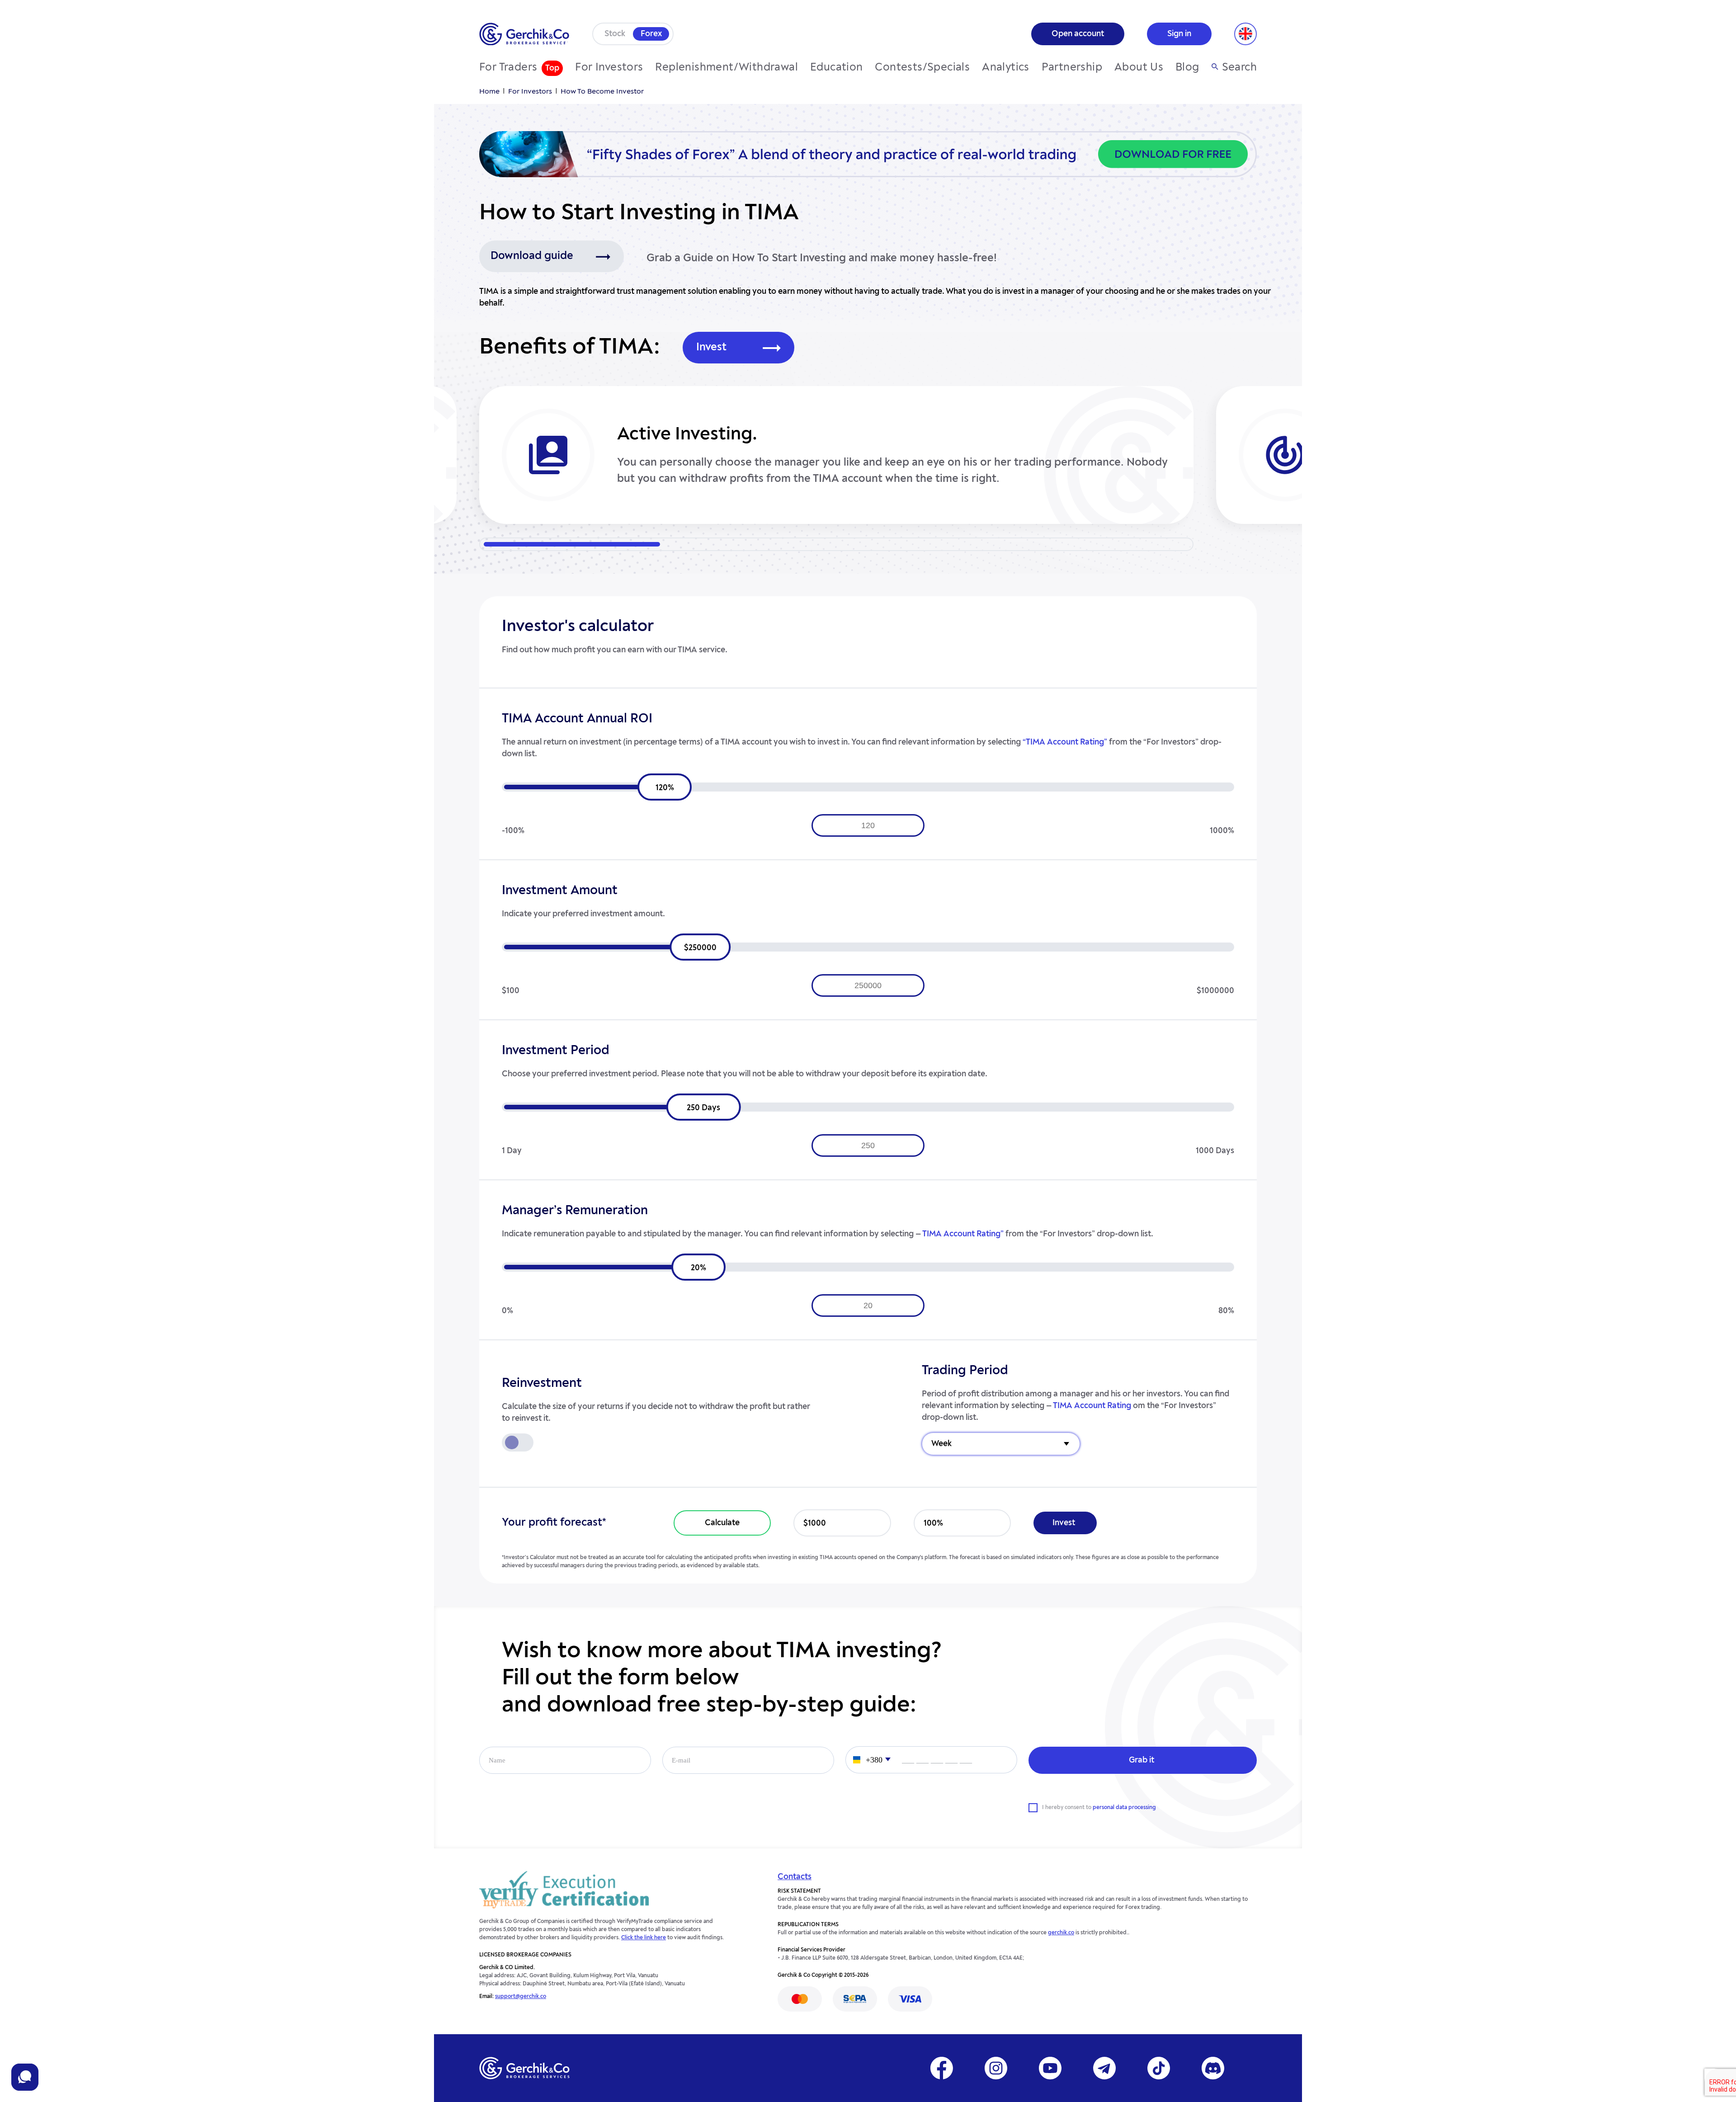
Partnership (1072, 68)
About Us (1139, 68)
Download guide (532, 256)
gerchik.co (1061, 1933)
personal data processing (1124, 1808)
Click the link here (644, 1938)
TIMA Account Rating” (963, 1234)
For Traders (508, 68)
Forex (651, 34)
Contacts (795, 1877)
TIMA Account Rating (1092, 1406)
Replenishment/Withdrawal (726, 68)
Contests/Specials (922, 68)
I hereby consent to (1099, 1808)
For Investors (609, 68)
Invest (711, 348)
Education (837, 68)
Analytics (1006, 68)
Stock (615, 34)
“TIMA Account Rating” (1066, 742)
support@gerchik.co (521, 1997)
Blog (1187, 68)
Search (1239, 68)
